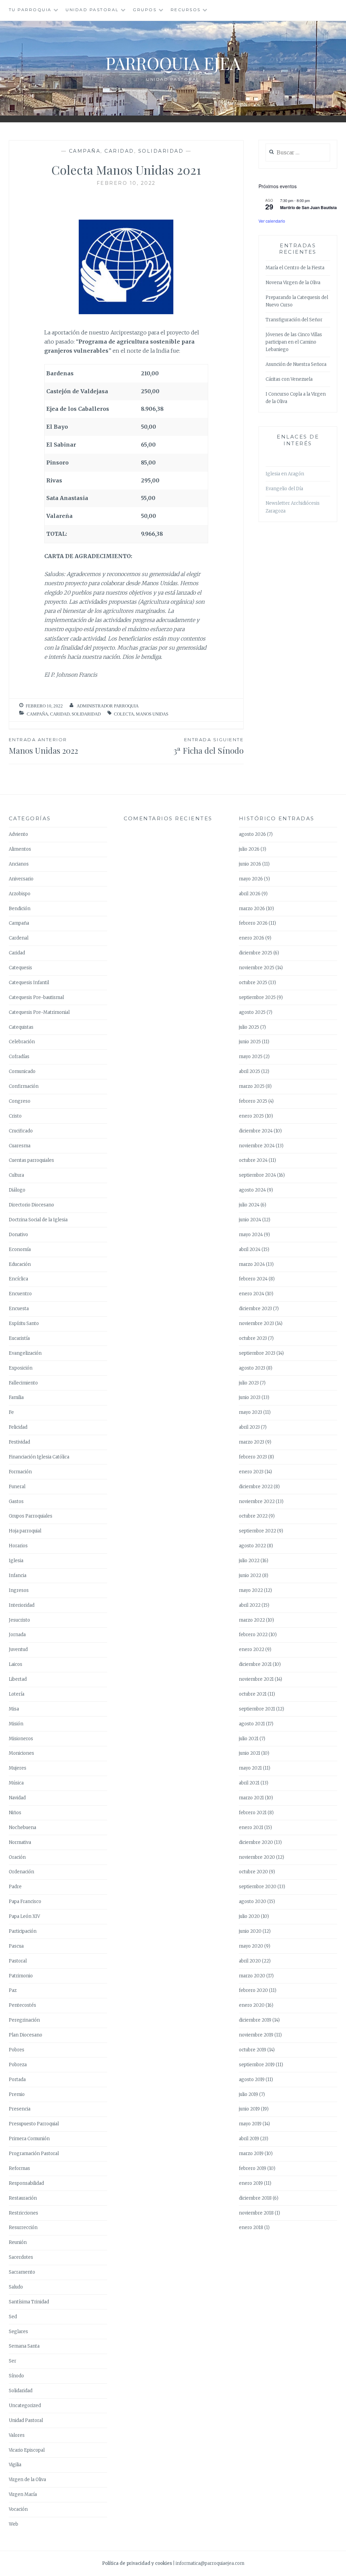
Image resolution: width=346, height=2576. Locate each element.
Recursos (186, 10)
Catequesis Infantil (29, 983)
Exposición (21, 1368)
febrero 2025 (253, 1101)
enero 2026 (252, 938)
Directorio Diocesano (31, 1205)
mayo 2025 (251, 1057)
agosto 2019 (252, 2080)
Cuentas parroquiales (31, 1160)
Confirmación (24, 1086)
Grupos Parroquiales (31, 1516)
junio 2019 (249, 2109)
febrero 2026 (253, 923)
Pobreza (18, 2065)
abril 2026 (250, 894)
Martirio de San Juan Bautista (308, 207)
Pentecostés (22, 2005)
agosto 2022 (252, 1546)
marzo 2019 (251, 2154)
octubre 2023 (253, 1338)
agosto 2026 (252, 834)
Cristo (15, 1116)
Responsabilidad (26, 2183)
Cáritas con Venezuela (289, 379)
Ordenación (21, 1872)
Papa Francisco (25, 1902)
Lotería (17, 1694)
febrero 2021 (253, 1813)
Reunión (18, 2242)
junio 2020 (250, 1931)
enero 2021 (251, 1828)
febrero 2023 (253, 1457)
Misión (16, 1724)
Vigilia (15, 2465)
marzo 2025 (252, 1086)
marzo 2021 (251, 1798)
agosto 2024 (252, 1190)
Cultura (16, 1175)
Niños (15, 1813)
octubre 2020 (253, 1872)
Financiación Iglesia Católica (39, 1457)
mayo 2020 (251, 1946)
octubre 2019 (253, 2050)
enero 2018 (251, 2228)
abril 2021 (249, 1783)
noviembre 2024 (257, 1146)
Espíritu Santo (24, 1323)
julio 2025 (249, 1027)
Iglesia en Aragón (285, 474)
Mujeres (18, 1768)
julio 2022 (249, 1561)
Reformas (19, 2168)
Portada (17, 2080)
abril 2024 (250, 1249)
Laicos (16, 1664)
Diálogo (17, 1190)
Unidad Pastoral (92, 10)
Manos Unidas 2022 (43, 746)
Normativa (20, 1842)
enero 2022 (252, 1649)
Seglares (18, 2332)
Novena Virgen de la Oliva (293, 283)
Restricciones (23, 2213)
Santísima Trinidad (29, 2302)
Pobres (17, 2050)
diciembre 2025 (256, 953)
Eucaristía (19, 1338)
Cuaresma (20, 1146)
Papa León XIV (24, 1916)
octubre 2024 (253, 1160)
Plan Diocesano (26, 2035)
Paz (13, 1990)
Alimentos (20, 849)
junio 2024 (250, 1220)
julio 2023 (249, 1383)
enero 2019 (251, 2183)
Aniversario (21, 879)
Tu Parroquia (30, 10)
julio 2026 (249, 849)
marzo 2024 (252, 1264)
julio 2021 (249, 1739)
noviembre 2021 (256, 1679)
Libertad (18, 1679)
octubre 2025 (253, 983)
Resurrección (23, 2228)
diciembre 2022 (256, 1487)
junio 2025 (250, 1042)
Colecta (124, 714)
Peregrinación (24, 2020)
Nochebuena (22, 1828)
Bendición (20, 909)
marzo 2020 (252, 1976)
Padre (15, 1887)
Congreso (20, 1101)
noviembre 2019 (256, 2035)
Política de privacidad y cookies (137, 2563)
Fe (11, 1412)
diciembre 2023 (255, 1309)
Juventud (18, 1649)
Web (14, 2524)
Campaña (85, 151)
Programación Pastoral (34, 2154)
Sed (13, 2317)
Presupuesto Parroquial (34, 2124)
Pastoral (18, 1961)
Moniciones (21, 1753)
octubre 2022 (253, 1516)
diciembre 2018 (255, 2198)
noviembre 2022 (257, 1502)
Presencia (20, 2109)
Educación (20, 1264)
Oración (17, 1857)
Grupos (145, 10)
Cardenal (19, 938)
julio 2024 (249, 1205)
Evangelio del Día (284, 489)
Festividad (19, 1442)
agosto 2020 (253, 1902)
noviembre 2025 (257, 968)
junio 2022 (250, 1575)
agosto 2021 (252, 1724)
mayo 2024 (251, 1235)
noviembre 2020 (257, 1857)
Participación (23, 1931)
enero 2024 (252, 1294)
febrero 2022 (253, 1635)
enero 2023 (251, 1472)
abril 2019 (249, 2139)
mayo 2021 (250, 1768)
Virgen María (23, 2494)
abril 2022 (250, 1605)
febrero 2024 (253, 1279)
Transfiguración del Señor (294, 320)
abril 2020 (250, 1961)
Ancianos (19, 864)
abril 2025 (250, 1071)
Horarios (18, 1546)
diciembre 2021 (255, 1664)
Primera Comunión (29, 2139)
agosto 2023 (252, 1368)
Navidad (17, 1798)
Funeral (17, 1487)
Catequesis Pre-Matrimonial (39, 1012)
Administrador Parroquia (108, 706)
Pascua (16, 1946)
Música (16, 1783)
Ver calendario (272, 221)
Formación (20, 1472)
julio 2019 (249, 2094)
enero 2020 (252, 2005)
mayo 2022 (251, 1590)
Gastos (16, 1502)
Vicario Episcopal (27, 2450)
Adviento (18, 834)
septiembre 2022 (257, 1531)
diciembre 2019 (255, 2020)
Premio (17, 2094)
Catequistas (21, 1027)
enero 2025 (251, 1116)
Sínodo (16, 2376)
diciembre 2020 (256, 1842)
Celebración (22, 1042)
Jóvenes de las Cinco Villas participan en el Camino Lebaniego (294, 342)
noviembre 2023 (256, 1323)
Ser (13, 2361)
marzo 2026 (252, 909)
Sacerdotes (21, 2257)
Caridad (119, 151)
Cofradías (19, 1057)
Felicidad (18, 1427)
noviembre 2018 (256, 2213)
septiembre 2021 (257, 1709)
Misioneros (21, 1739)
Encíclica (18, 1279)
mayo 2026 (251, 879)
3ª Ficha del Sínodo (208, 746)
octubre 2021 (253, 1694)
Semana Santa (24, 2346)
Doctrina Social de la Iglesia (38, 1220)
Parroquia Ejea (173, 63)
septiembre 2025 (257, 997)
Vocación (18, 2509)
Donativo (18, 1235)
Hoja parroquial (25, 1531)
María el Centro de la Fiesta (295, 268)
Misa (14, 1709)
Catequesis (20, 968)
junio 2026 (250, 864)
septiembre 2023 (257, 1353)
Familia (16, 1397)
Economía (20, 1249)
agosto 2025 (252, 1012)
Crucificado (21, 1131)
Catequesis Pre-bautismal (36, 997)
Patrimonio (21, 1976)
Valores (17, 2435)
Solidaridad (161, 151)
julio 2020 (249, 1916)
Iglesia (16, 1561)
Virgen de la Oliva (27, 2480)
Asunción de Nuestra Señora (296, 364)
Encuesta (19, 1309)
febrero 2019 (253, 2168)
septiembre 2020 (258, 1887)
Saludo (16, 2287)
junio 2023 (250, 1397)
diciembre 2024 (256, 1131)
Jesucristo (19, 1620)
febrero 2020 (253, 1990)
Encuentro (20, 1294)
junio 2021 (250, 1753)
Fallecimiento (23, 1383)
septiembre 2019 (257, 2065)
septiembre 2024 (257, 1175)
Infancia (18, 1575)
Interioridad (22, 1605)
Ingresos (19, 1590)
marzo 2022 (252, 1620)
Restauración (23, 2198)
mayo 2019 (250, 2124)
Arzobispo (20, 894)
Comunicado (22, 1071)
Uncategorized (25, 2406)
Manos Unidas (152, 714)
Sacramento (22, 2272)
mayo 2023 (251, 1412)
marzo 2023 (252, 1442)
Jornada (17, 1635)
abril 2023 (249, 1427)
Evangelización (25, 1353)
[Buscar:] (298, 153)
